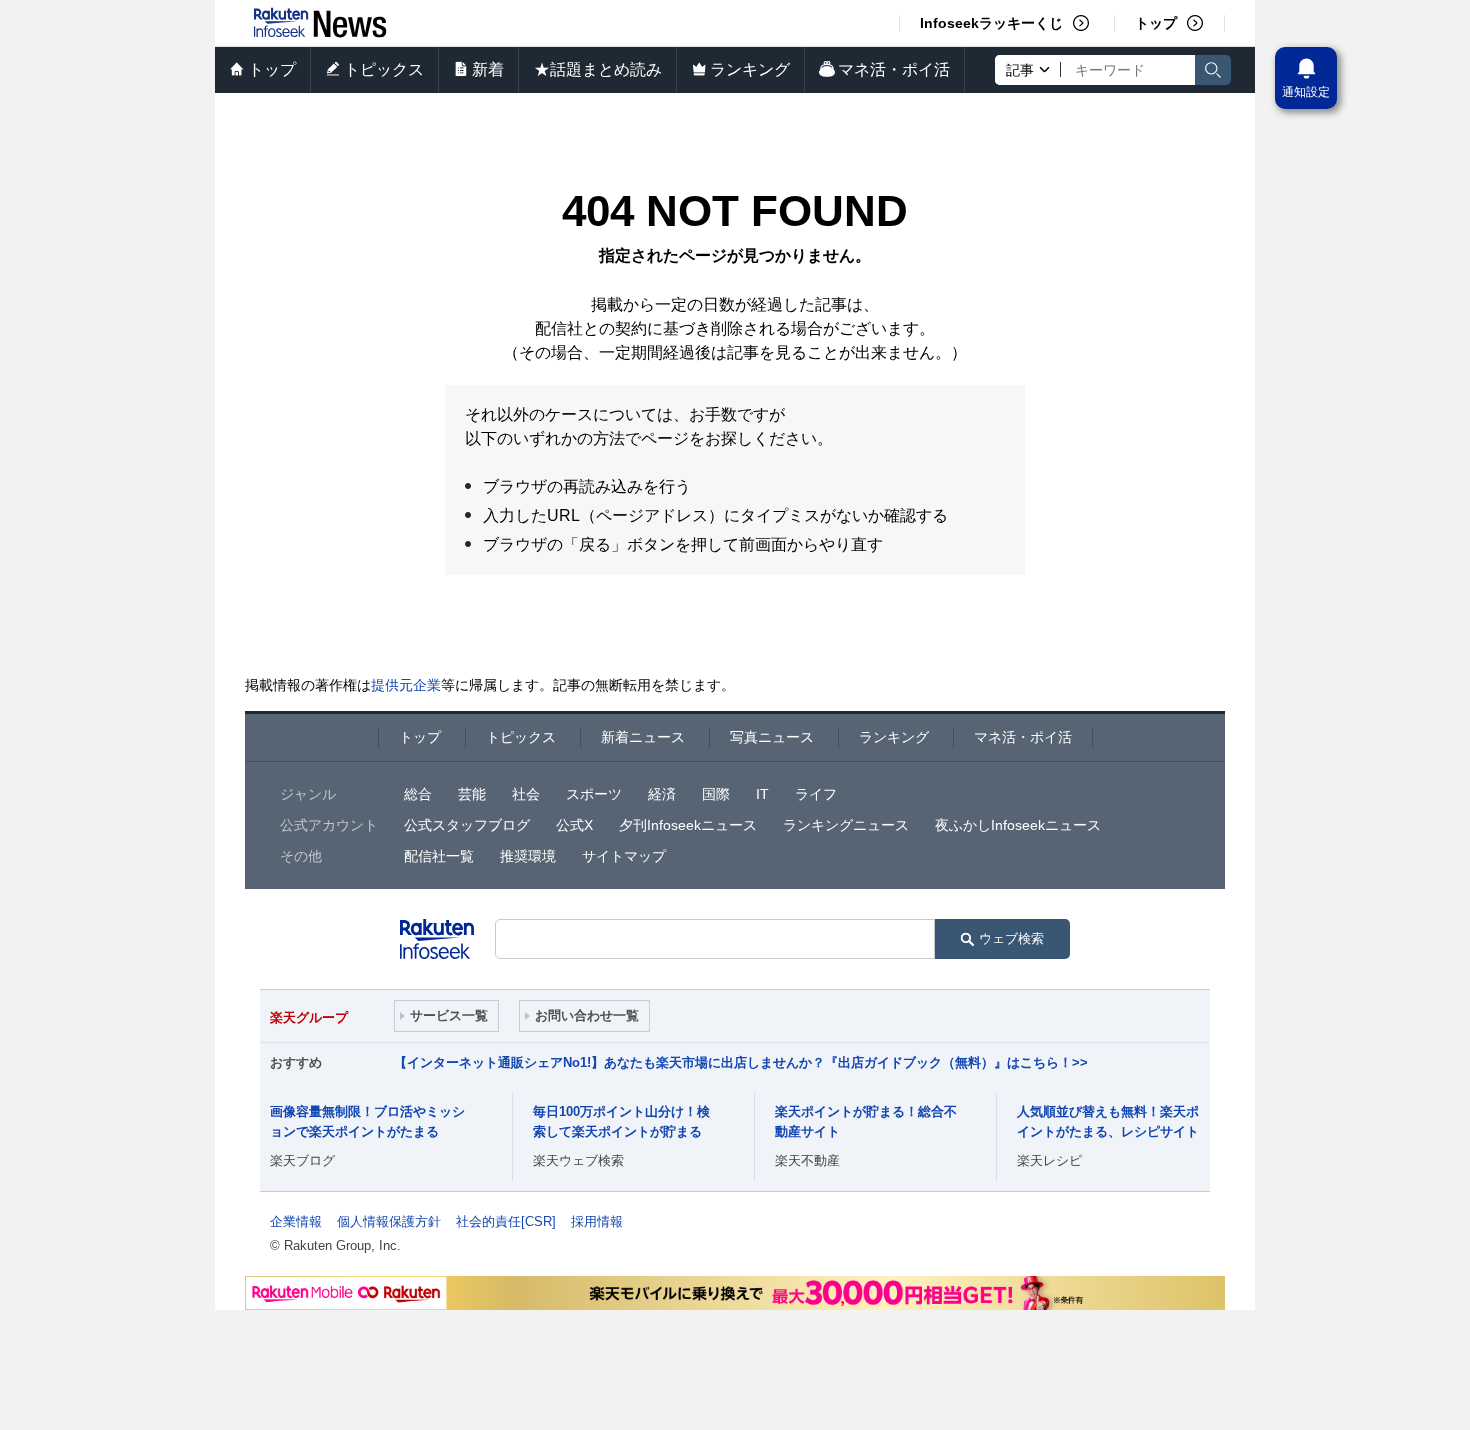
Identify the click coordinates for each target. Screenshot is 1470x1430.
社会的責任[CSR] (506, 1221)
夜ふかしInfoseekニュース (1018, 825)
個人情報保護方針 (389, 1221)
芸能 (472, 794)
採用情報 (597, 1221)
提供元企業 (406, 685)
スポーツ (594, 794)
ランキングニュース (846, 825)
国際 (716, 794)
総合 (418, 794)
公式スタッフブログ (467, 825)
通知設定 (1306, 92)
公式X (574, 825)
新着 (488, 69)
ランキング (750, 69)
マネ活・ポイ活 (894, 69)
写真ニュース (772, 737)
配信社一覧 (439, 856)
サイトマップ (624, 856)
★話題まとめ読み (598, 69)
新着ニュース (643, 737)
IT (762, 794)
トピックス (384, 69)
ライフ (816, 794)
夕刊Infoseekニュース (688, 825)
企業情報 (296, 1221)
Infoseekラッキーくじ (991, 23)
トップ (1156, 23)
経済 (662, 794)
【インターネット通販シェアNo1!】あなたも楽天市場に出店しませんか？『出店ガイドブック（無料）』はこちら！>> (741, 1062)
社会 (526, 794)
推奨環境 (528, 856)
